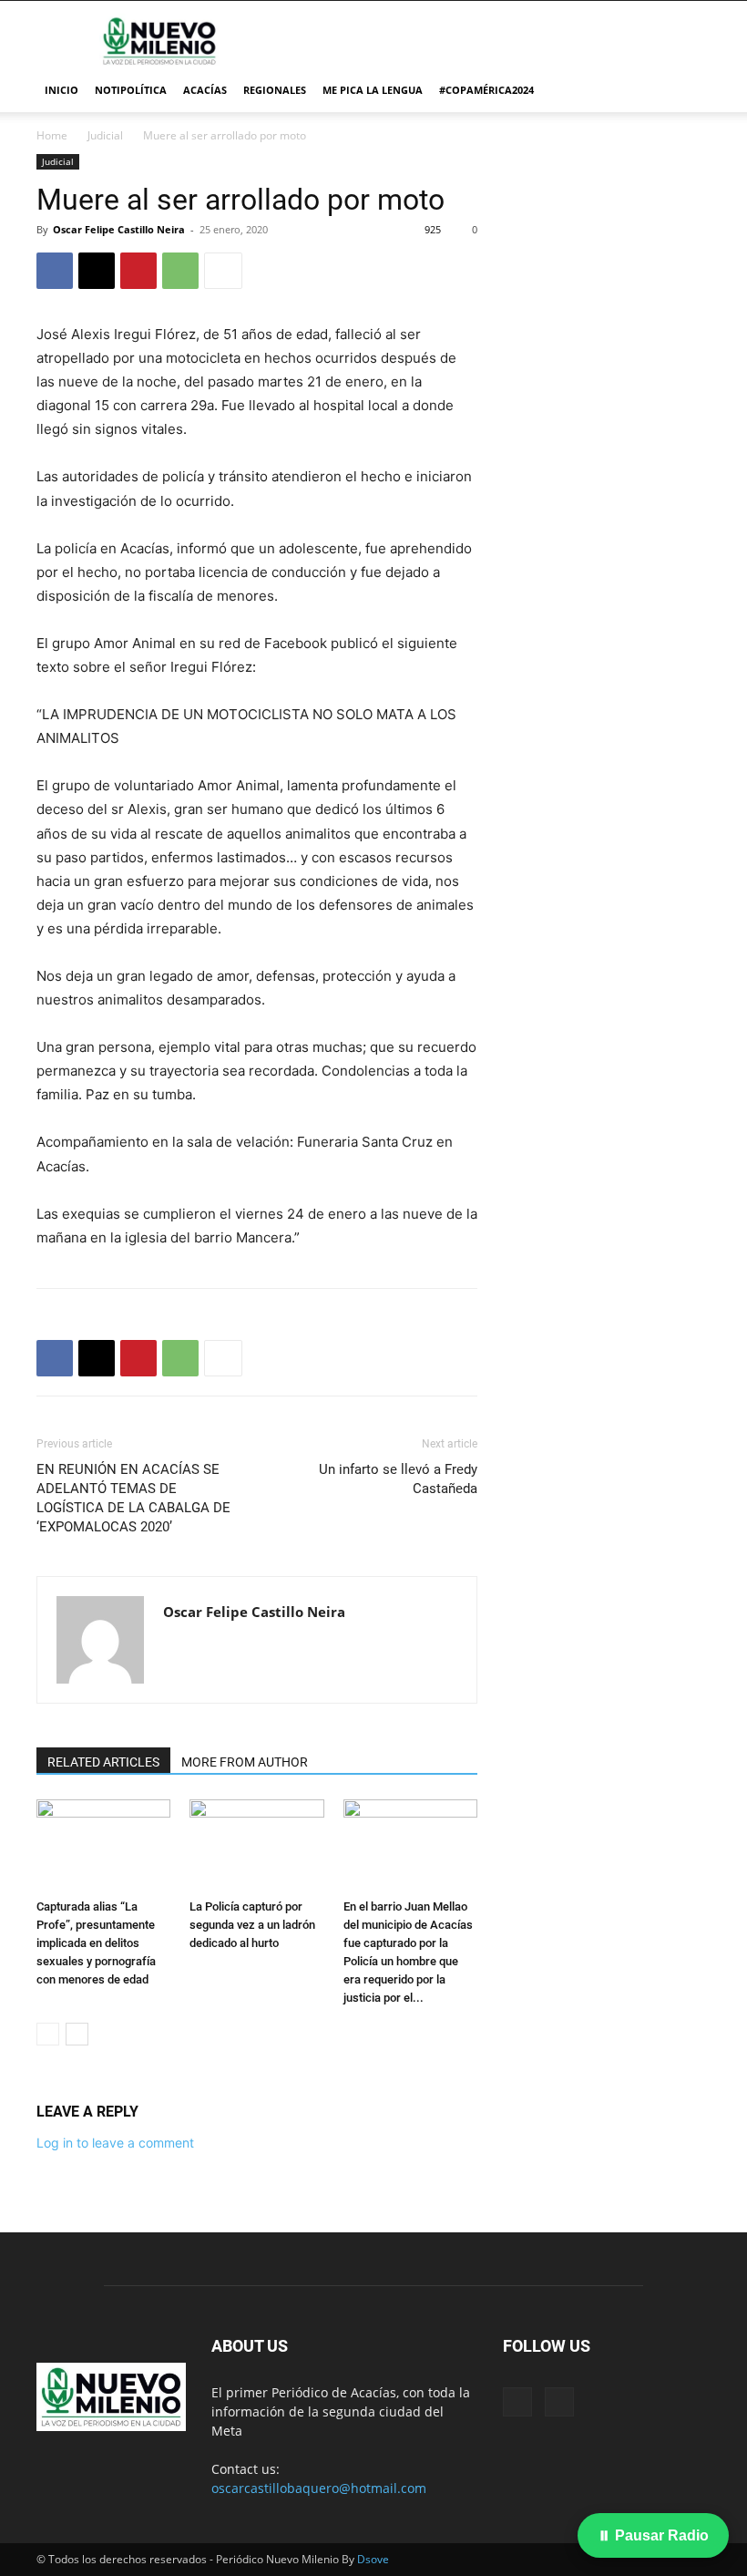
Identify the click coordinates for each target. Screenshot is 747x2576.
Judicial (105, 135)
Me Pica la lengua (373, 90)
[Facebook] (55, 271)
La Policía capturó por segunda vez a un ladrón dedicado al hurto (252, 1925)
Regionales (275, 90)
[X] (97, 271)
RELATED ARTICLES (103, 1762)
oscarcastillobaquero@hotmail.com (319, 2488)
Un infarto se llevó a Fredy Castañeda (398, 1479)
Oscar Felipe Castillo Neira (119, 229)
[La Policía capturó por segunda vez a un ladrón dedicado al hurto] (256, 1845)
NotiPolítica (131, 90)
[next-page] (77, 2034)
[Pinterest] (138, 271)
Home (52, 135)
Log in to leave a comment (115, 2143)
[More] (223, 271)
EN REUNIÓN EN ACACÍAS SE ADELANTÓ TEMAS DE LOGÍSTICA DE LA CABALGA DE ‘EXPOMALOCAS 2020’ (133, 1498)
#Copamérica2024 (486, 90)
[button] (689, 91)
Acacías (205, 90)
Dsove (373, 2559)
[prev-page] (48, 2034)
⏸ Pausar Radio (653, 2535)
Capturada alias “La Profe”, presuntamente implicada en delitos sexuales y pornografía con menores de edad (96, 1943)
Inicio (61, 90)
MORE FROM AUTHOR (245, 1762)
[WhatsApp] (180, 271)
